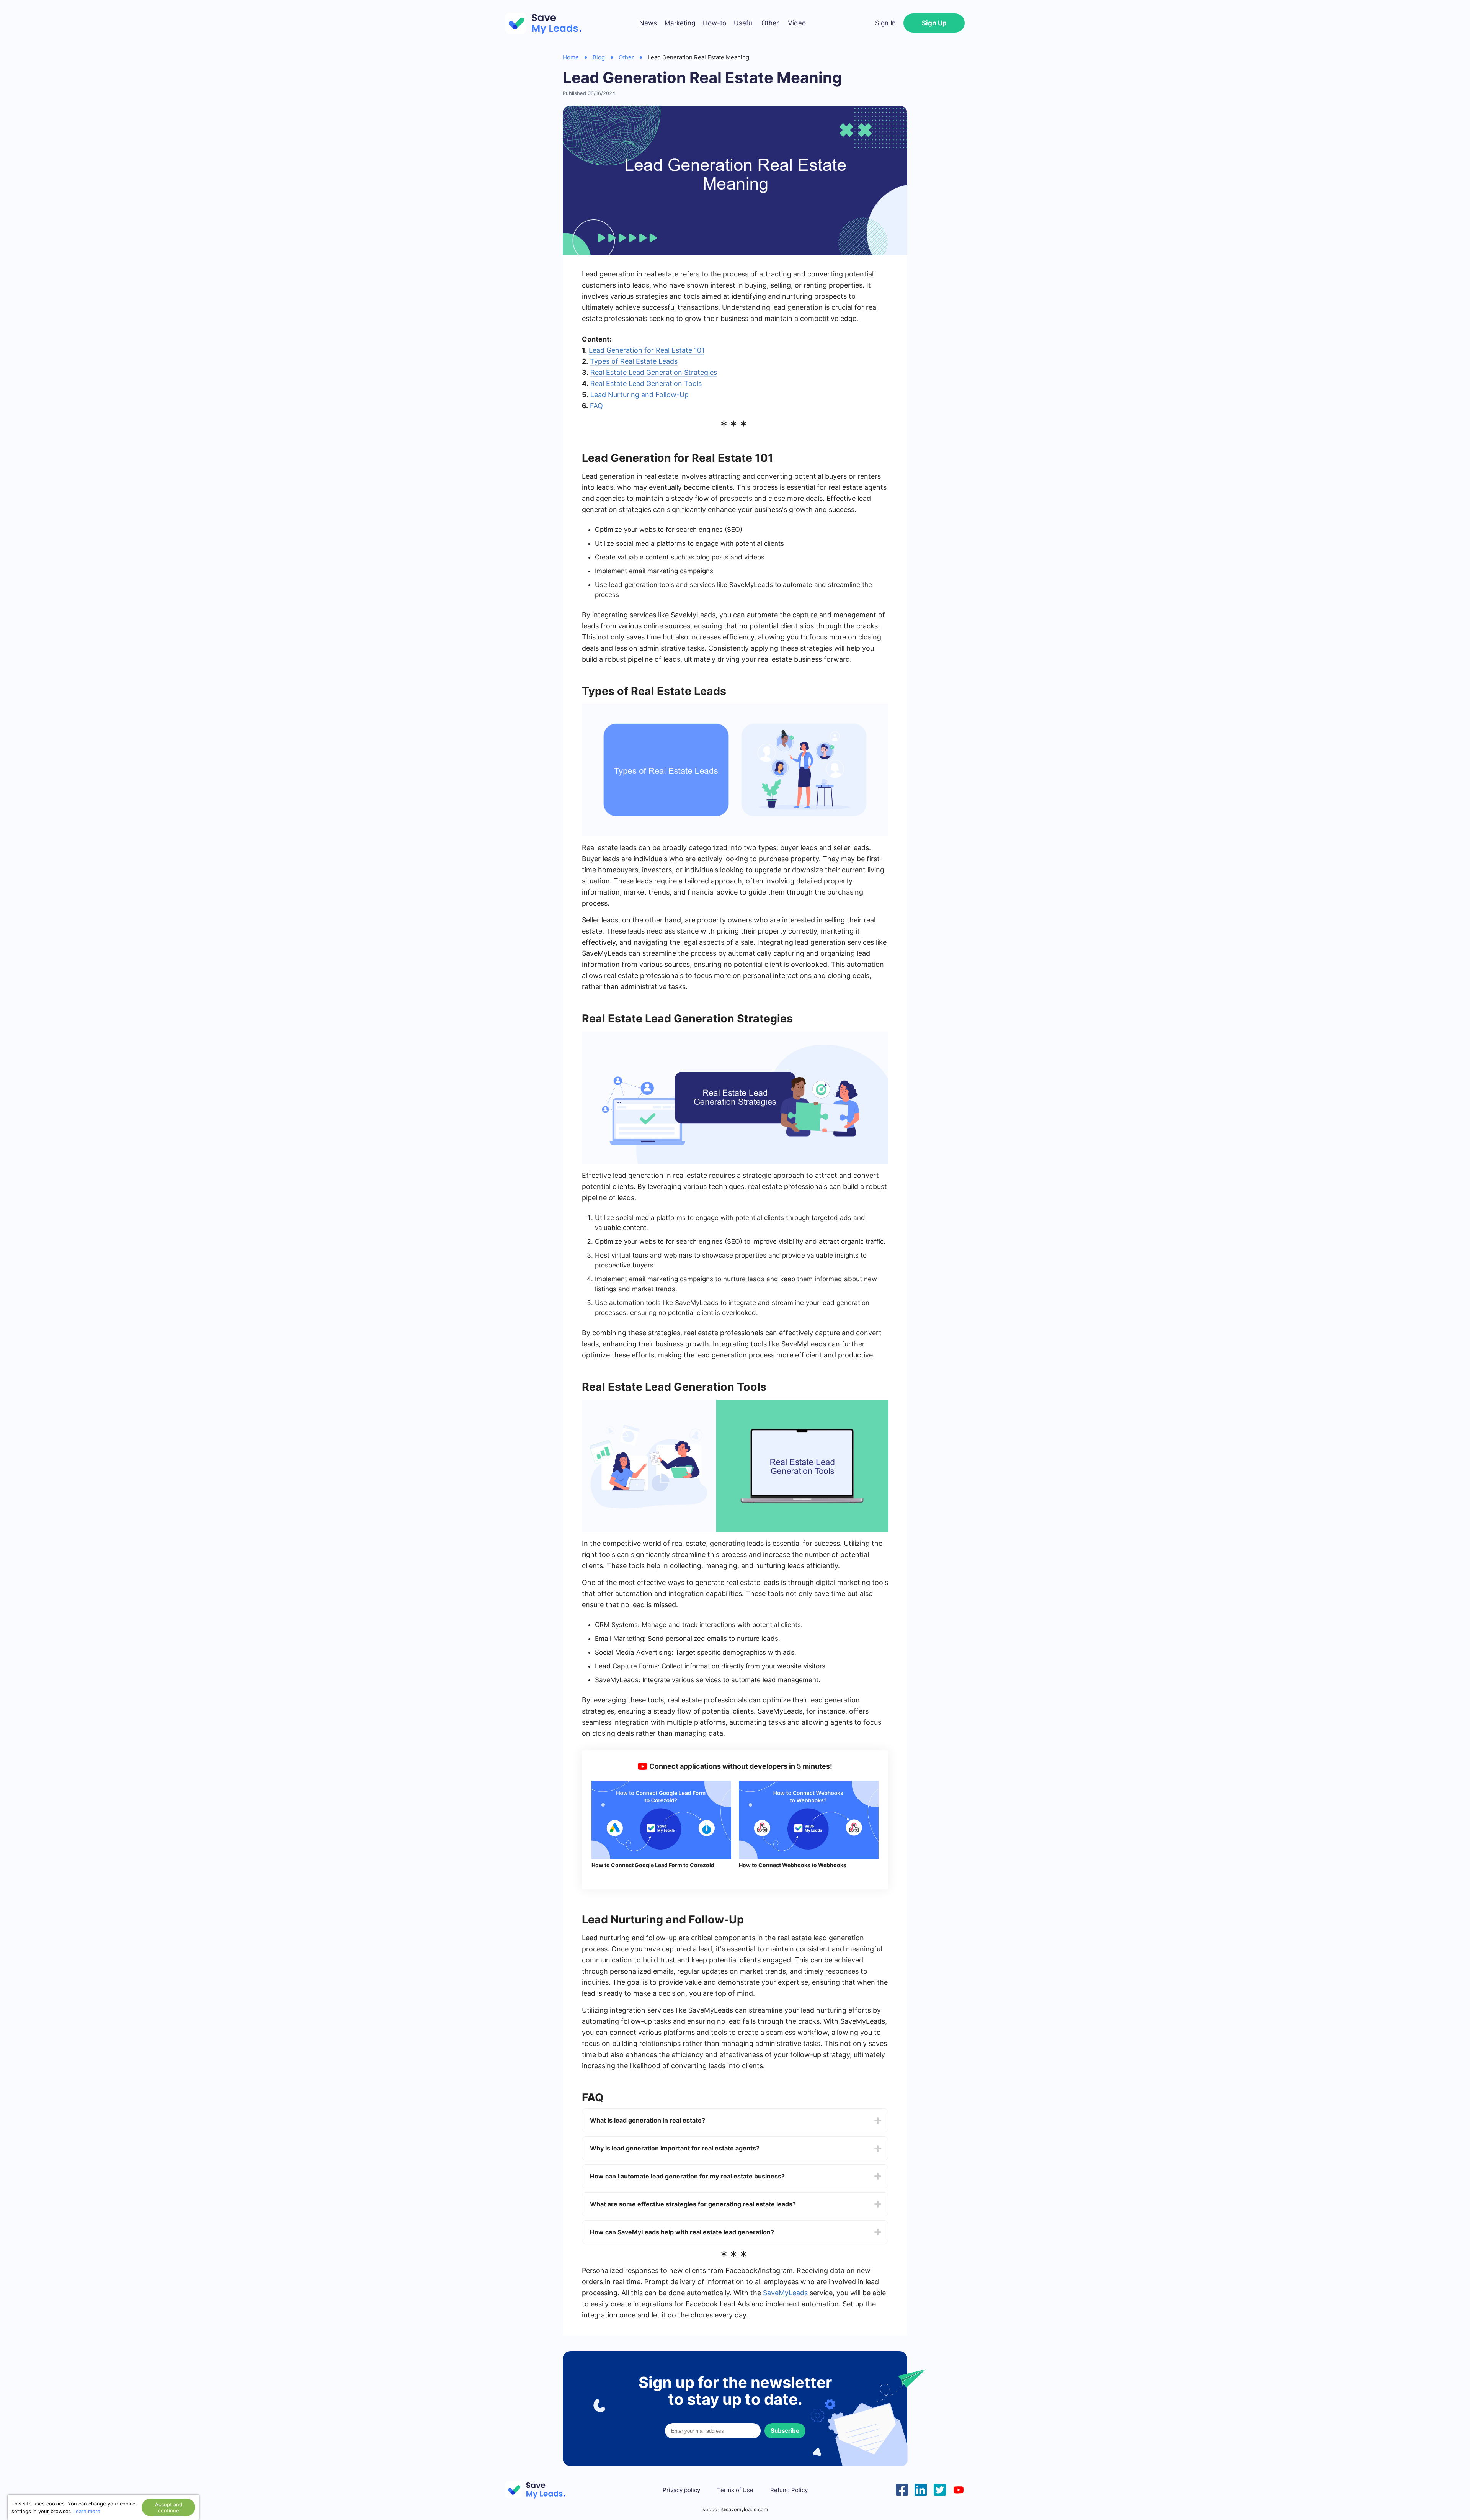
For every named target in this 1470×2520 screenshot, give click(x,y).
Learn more (87, 2511)
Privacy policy (681, 2490)
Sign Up (934, 23)
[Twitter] (940, 2489)
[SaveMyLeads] (547, 23)
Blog (599, 57)
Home (571, 57)
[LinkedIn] (921, 2489)
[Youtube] (959, 2489)
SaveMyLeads (785, 2293)
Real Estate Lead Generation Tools (646, 383)
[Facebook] (902, 2489)
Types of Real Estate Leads (634, 361)
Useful (744, 23)
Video (797, 23)
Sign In (885, 23)
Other (770, 23)
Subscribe (785, 2431)
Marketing (680, 23)
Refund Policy (789, 2490)
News (648, 23)
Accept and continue (169, 2507)
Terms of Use (735, 2490)
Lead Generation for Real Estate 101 (647, 350)
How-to (715, 23)
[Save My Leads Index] (540, 2490)
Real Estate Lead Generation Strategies (654, 372)
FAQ (596, 406)
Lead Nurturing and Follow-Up (639, 395)
